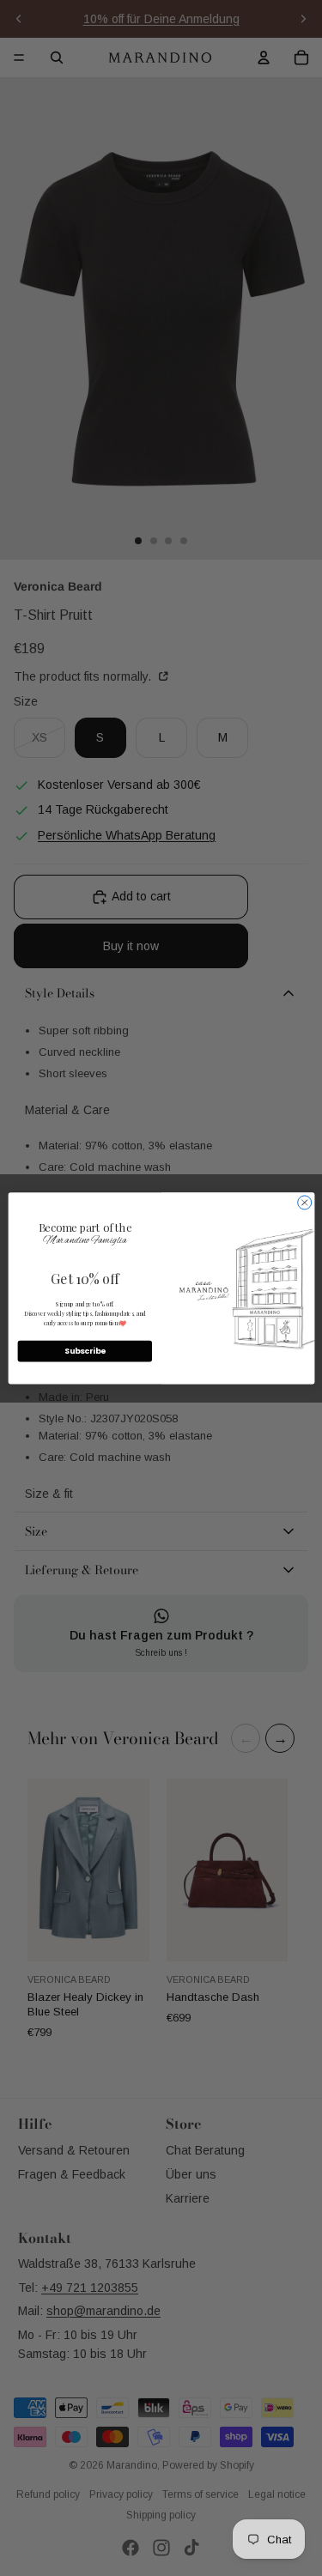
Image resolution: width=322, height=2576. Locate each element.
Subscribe (84, 1351)
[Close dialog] (304, 1203)
